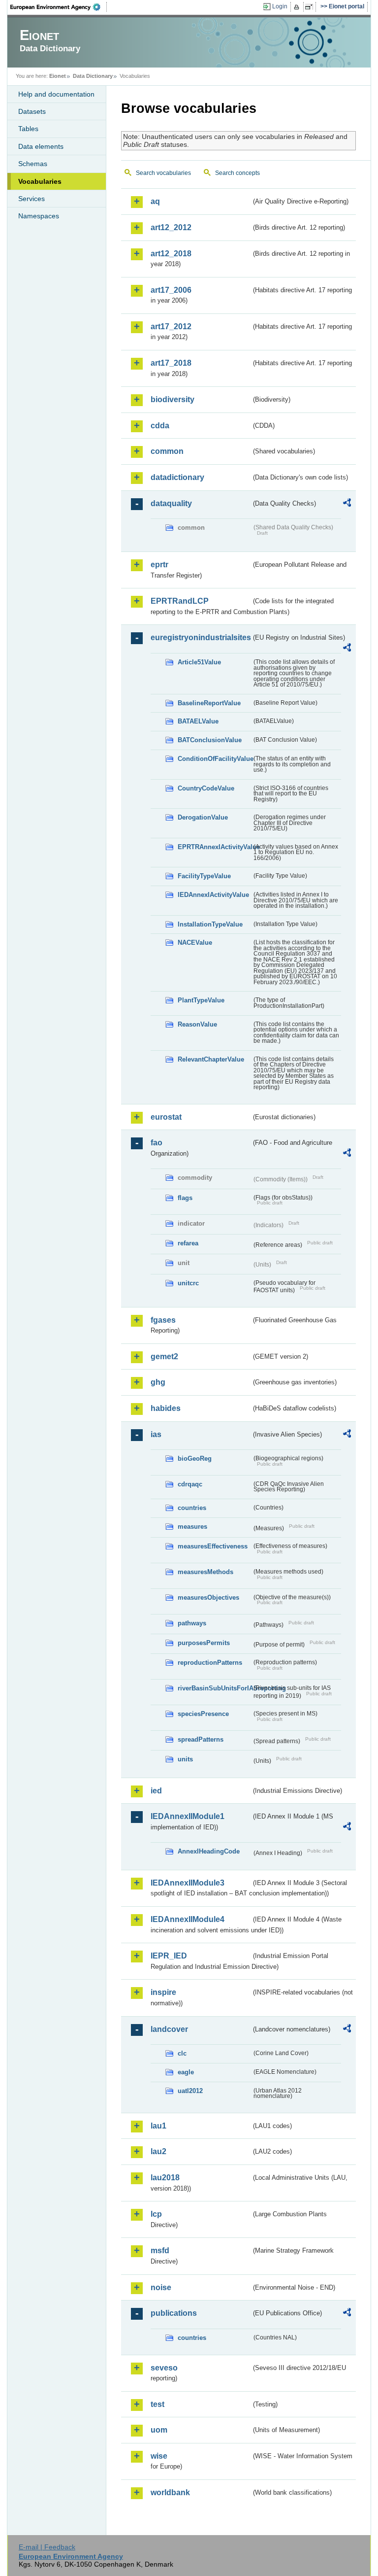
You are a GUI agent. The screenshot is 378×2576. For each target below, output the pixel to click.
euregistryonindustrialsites (201, 637)
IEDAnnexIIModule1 (188, 1816)
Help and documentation (56, 94)
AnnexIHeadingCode (209, 1851)
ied (156, 1791)
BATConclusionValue (210, 740)
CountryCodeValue (206, 788)
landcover (169, 2029)
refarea (188, 1243)
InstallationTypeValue (210, 924)
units (185, 1759)
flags (185, 1198)
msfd (160, 2250)
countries (192, 1508)
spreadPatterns (201, 1739)
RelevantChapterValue (211, 1059)
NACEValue (195, 943)
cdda (160, 426)
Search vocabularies (163, 173)
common (167, 451)
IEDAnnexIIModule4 (188, 1919)
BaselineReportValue (209, 703)
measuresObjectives (208, 1597)
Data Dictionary (93, 76)
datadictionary (177, 477)
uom (159, 2430)
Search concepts (237, 173)
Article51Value (199, 662)
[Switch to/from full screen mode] (311, 7)
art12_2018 (171, 254)
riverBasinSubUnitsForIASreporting (215, 1688)
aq (155, 201)
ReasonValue (197, 1024)
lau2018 (165, 2178)
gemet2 (164, 1357)
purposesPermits (204, 1643)
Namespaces (39, 216)
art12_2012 (171, 227)
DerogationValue (203, 817)
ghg (158, 1382)
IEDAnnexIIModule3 (188, 1883)
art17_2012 (171, 326)
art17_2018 (171, 363)
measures (192, 1527)
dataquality (171, 503)
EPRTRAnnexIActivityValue (215, 847)
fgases (163, 1320)
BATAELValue (198, 721)
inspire (163, 1992)
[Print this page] (298, 7)
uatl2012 (190, 2091)
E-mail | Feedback (47, 2547)
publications (174, 2313)
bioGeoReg (195, 1459)
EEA (59, 7)
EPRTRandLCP (180, 601)
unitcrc (188, 1283)
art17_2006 (171, 290)
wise (159, 2456)
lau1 (158, 2126)
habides (166, 1408)
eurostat (166, 1117)
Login (280, 6)
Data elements (41, 146)
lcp (156, 2214)
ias (156, 1434)
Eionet (58, 76)
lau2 (158, 2151)
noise (161, 2287)
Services (31, 199)
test (157, 2404)
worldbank (170, 2492)
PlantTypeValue (201, 1000)
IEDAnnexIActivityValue (213, 895)
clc (182, 2053)
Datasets (32, 111)
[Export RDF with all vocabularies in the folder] (347, 504)
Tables (28, 129)
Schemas (33, 164)
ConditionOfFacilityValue (215, 759)
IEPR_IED (169, 1956)
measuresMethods (205, 1572)
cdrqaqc (190, 1484)
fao (157, 1143)
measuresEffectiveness (213, 1546)
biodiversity (173, 399)
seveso (164, 2368)
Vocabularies (40, 181)
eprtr (159, 565)
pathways (192, 1623)
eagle (186, 2072)
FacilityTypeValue (204, 876)
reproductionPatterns (210, 1663)
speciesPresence (203, 1714)
